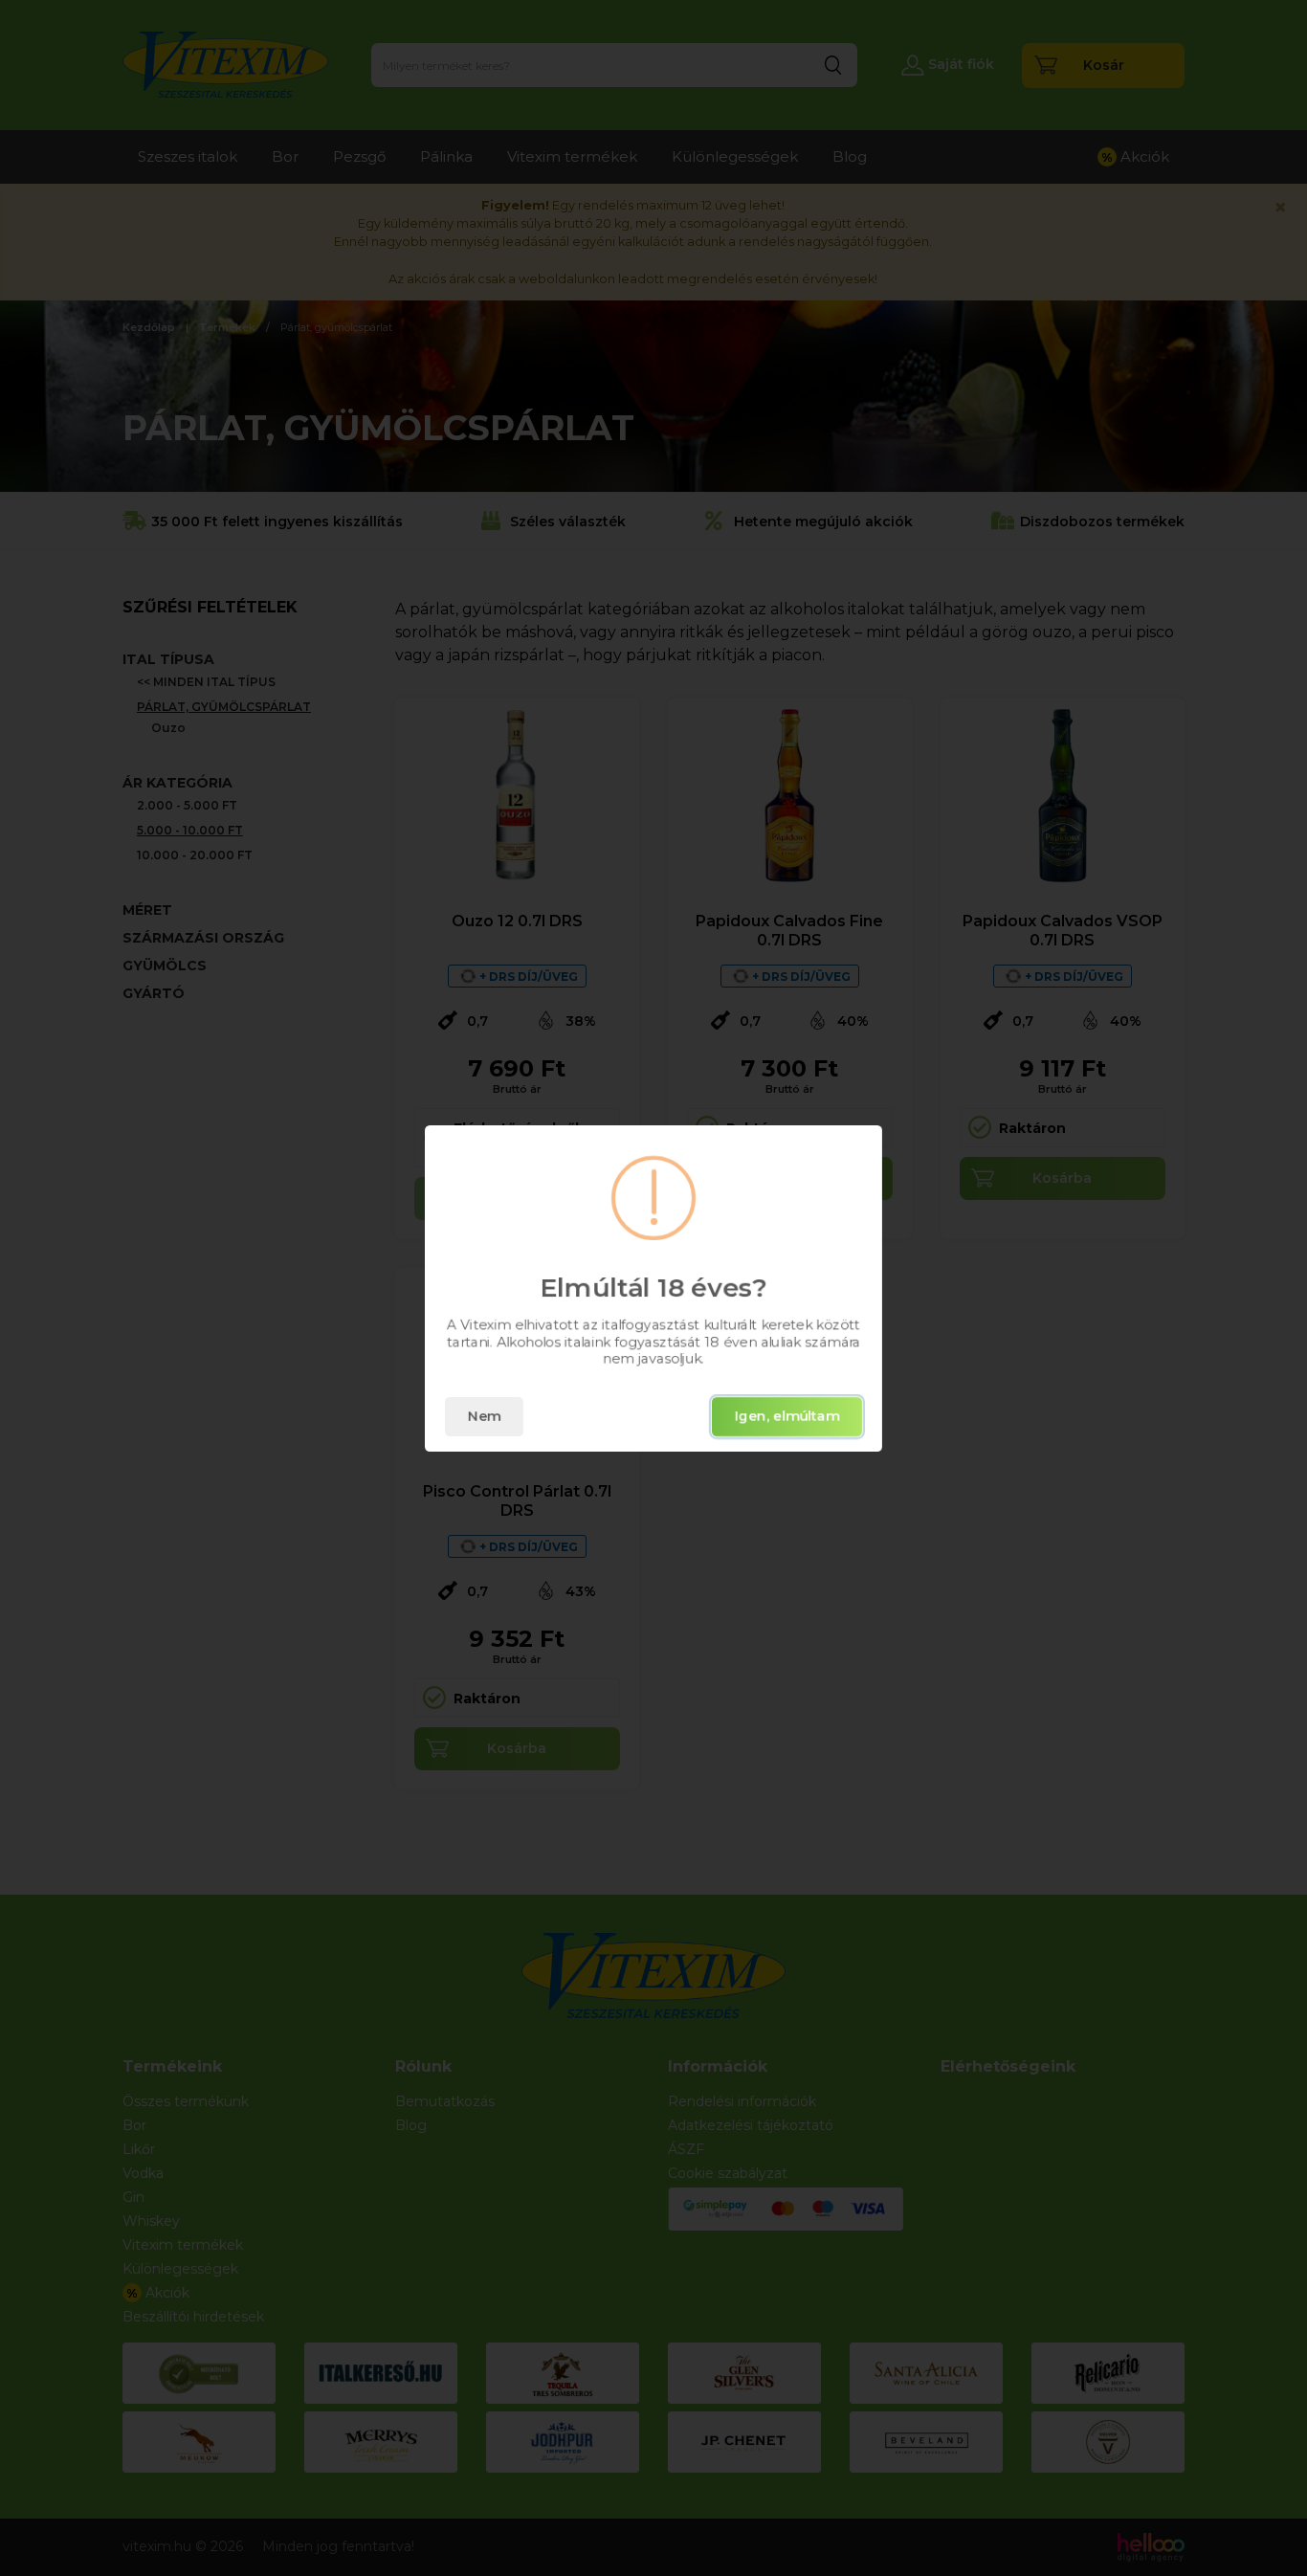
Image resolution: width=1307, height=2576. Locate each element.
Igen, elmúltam (787, 1416)
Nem (484, 1416)
